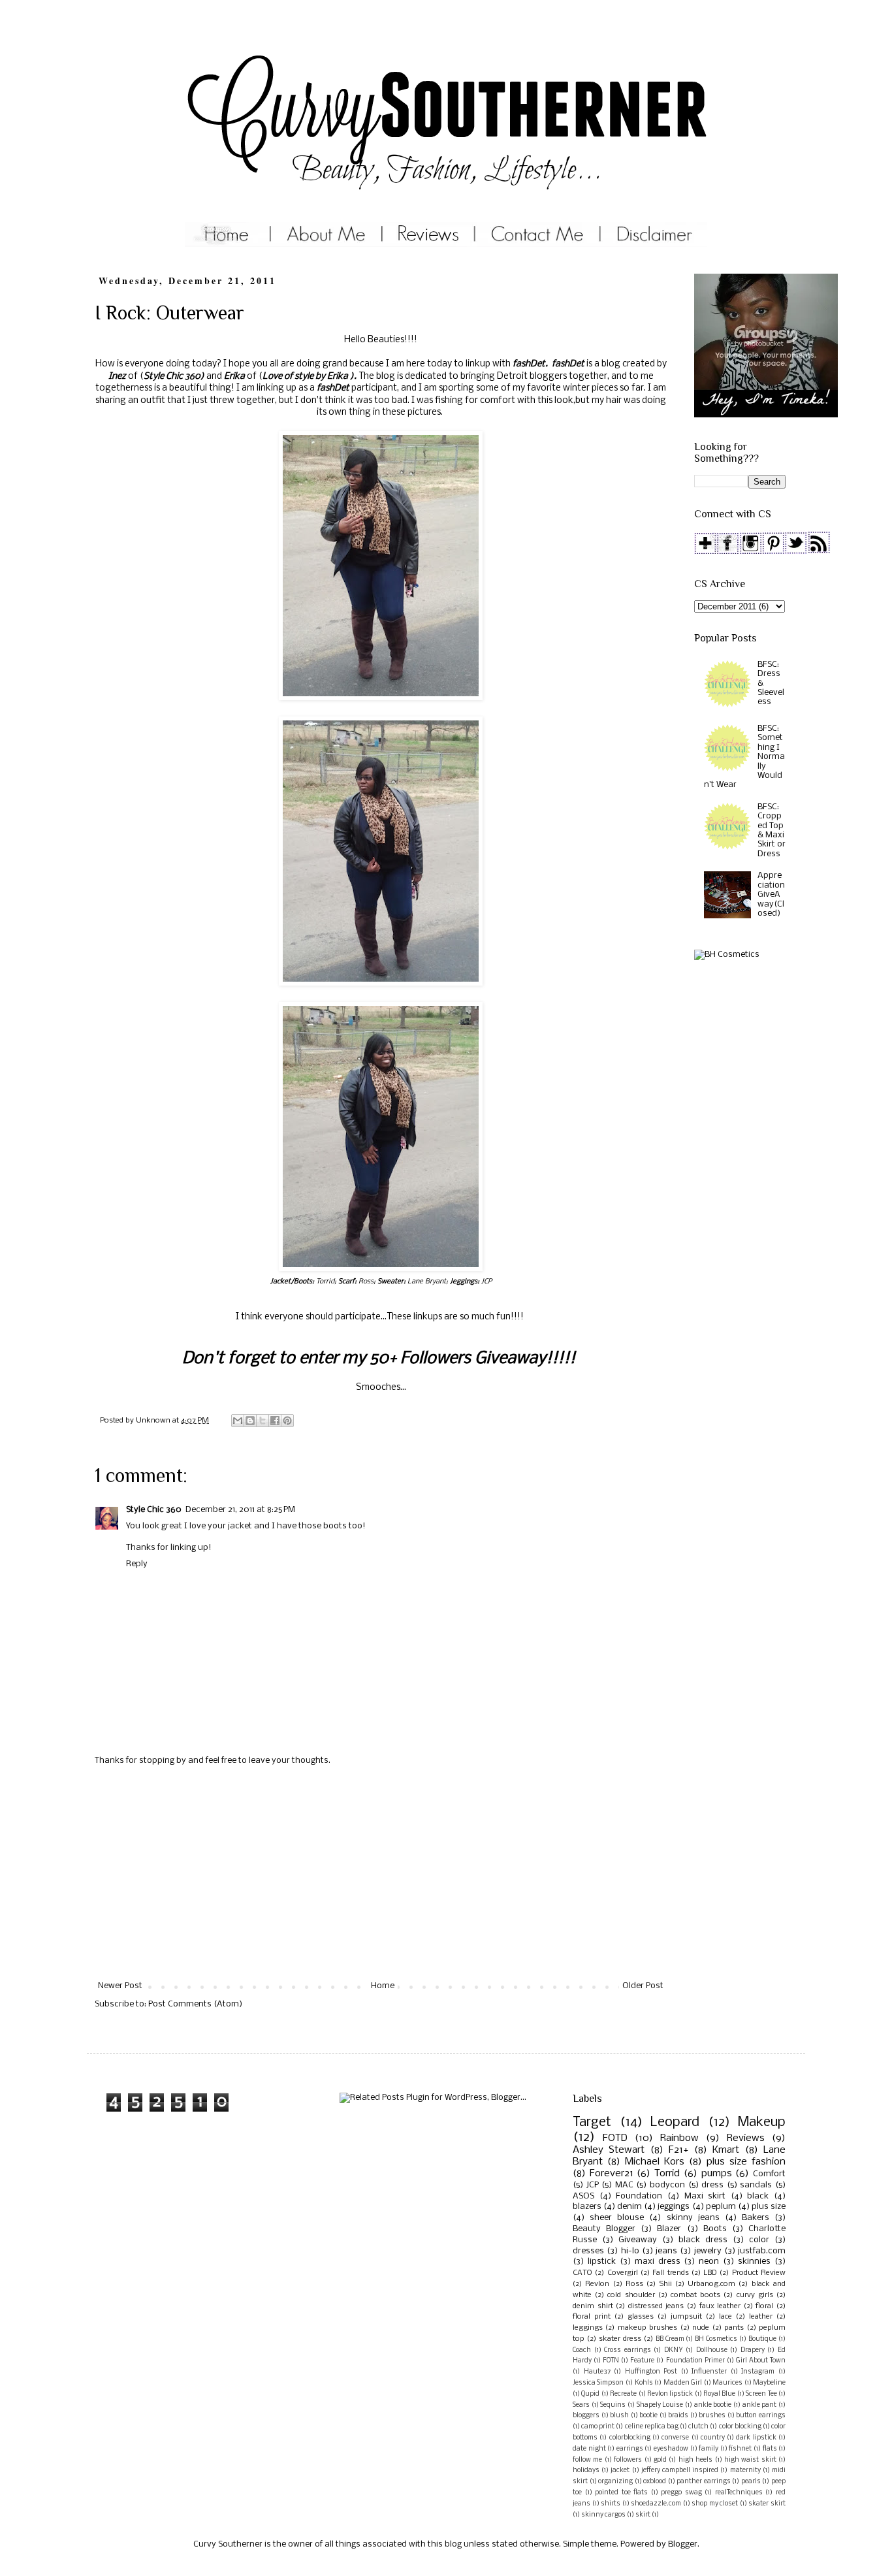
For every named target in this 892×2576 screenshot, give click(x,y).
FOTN (611, 2361)
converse (675, 2438)
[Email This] (238, 1421)
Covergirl (623, 2273)
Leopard (675, 2122)
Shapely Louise (660, 2405)
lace (725, 2317)
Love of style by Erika (306, 377)
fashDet (529, 364)
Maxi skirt (705, 2196)
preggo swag (681, 2493)
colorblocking (630, 2438)
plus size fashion (746, 2162)
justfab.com (762, 2251)
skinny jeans (693, 2218)
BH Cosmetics (716, 2339)
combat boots (695, 2295)
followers (628, 2460)
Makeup (762, 2122)
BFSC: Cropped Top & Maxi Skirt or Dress (772, 830)
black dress (703, 2240)
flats (770, 2449)
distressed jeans (656, 2306)
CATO (582, 2273)
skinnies (754, 2262)
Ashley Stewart (609, 2150)
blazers (587, 2207)
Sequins (613, 2405)
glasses (641, 2317)
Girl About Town (761, 2361)
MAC (624, 2185)
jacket (620, 2471)
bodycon (667, 2185)
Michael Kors (655, 2162)
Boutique (762, 2339)
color (759, 2240)
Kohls (644, 2383)
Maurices (727, 2383)
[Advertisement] (381, 1874)
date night (589, 2449)
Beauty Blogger (604, 2229)
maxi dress (658, 2262)
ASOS (583, 2196)
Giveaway (638, 2240)
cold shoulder (631, 2295)
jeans (666, 2251)
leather (761, 2317)
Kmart (726, 2150)
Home (383, 1986)
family (709, 2449)
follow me (587, 2460)
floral (764, 2306)
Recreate (623, 2394)
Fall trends (670, 2273)
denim (629, 2207)
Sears (581, 2405)
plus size (769, 2207)
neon (709, 2262)
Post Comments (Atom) (195, 2004)
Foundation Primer (695, 2361)
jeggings (674, 2207)
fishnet (740, 2449)
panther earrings (704, 2482)
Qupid (590, 2394)
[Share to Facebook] (275, 1421)
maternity (745, 2471)
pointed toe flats (621, 2493)
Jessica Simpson (598, 2383)
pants (734, 2328)
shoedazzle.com (656, 2504)
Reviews (746, 2138)
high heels (695, 2460)
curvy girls (755, 2295)
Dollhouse (712, 2350)
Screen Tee (761, 2394)
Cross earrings (628, 2350)
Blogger (683, 2544)
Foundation (639, 2196)
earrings (630, 2449)
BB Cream (670, 2339)
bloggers (586, 2416)
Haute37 (597, 2372)
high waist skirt (750, 2460)
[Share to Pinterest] (287, 1421)
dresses (588, 2251)
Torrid (667, 2174)
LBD (710, 2273)
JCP (593, 2185)
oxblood (655, 2482)
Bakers (756, 2218)
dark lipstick (756, 2438)
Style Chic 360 (172, 377)
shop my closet (715, 2504)
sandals (756, 2185)
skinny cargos (603, 2515)
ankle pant (760, 2405)
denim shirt (593, 2306)
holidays (586, 2471)
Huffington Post (651, 2372)
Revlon (597, 2284)
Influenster (709, 2372)
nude (701, 2328)
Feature (642, 2361)
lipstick (602, 2262)
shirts (611, 2504)
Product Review (759, 2273)
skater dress (620, 2339)
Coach (582, 2350)
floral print (592, 2317)
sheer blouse (617, 2218)
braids (678, 2416)
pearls (751, 2482)
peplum (721, 2207)
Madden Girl (683, 2383)
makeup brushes (647, 2328)
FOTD (615, 2138)
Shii (666, 2284)
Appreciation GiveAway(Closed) (771, 894)
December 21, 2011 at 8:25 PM (240, 1510)
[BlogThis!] (250, 1421)
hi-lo (630, 2251)
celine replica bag (652, 2427)
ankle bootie (713, 2405)
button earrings (761, 2416)
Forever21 (612, 2174)
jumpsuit (686, 2317)
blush (619, 2416)
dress (712, 2185)
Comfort (769, 2174)
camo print (598, 2427)
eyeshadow (671, 2449)
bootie (648, 2416)
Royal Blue (719, 2394)
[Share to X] (263, 1421)
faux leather (720, 2306)
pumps (717, 2174)
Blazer (669, 2229)
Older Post (643, 1986)
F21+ (678, 2150)
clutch (698, 2427)
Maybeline (769, 2383)
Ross (634, 2284)
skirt (643, 2515)
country (713, 2438)
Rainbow (679, 2138)
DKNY (674, 2350)
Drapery (753, 2350)
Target (592, 2122)
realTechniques (739, 2493)
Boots (715, 2229)
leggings (588, 2328)
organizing (615, 2482)
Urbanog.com (711, 2284)
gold (660, 2460)
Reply (137, 1564)
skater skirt (767, 2504)
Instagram (758, 2372)
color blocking (740, 2427)
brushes (712, 2416)
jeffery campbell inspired (680, 2471)
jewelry (708, 2251)
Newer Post (120, 1986)
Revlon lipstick (670, 2394)
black (758, 2196)
